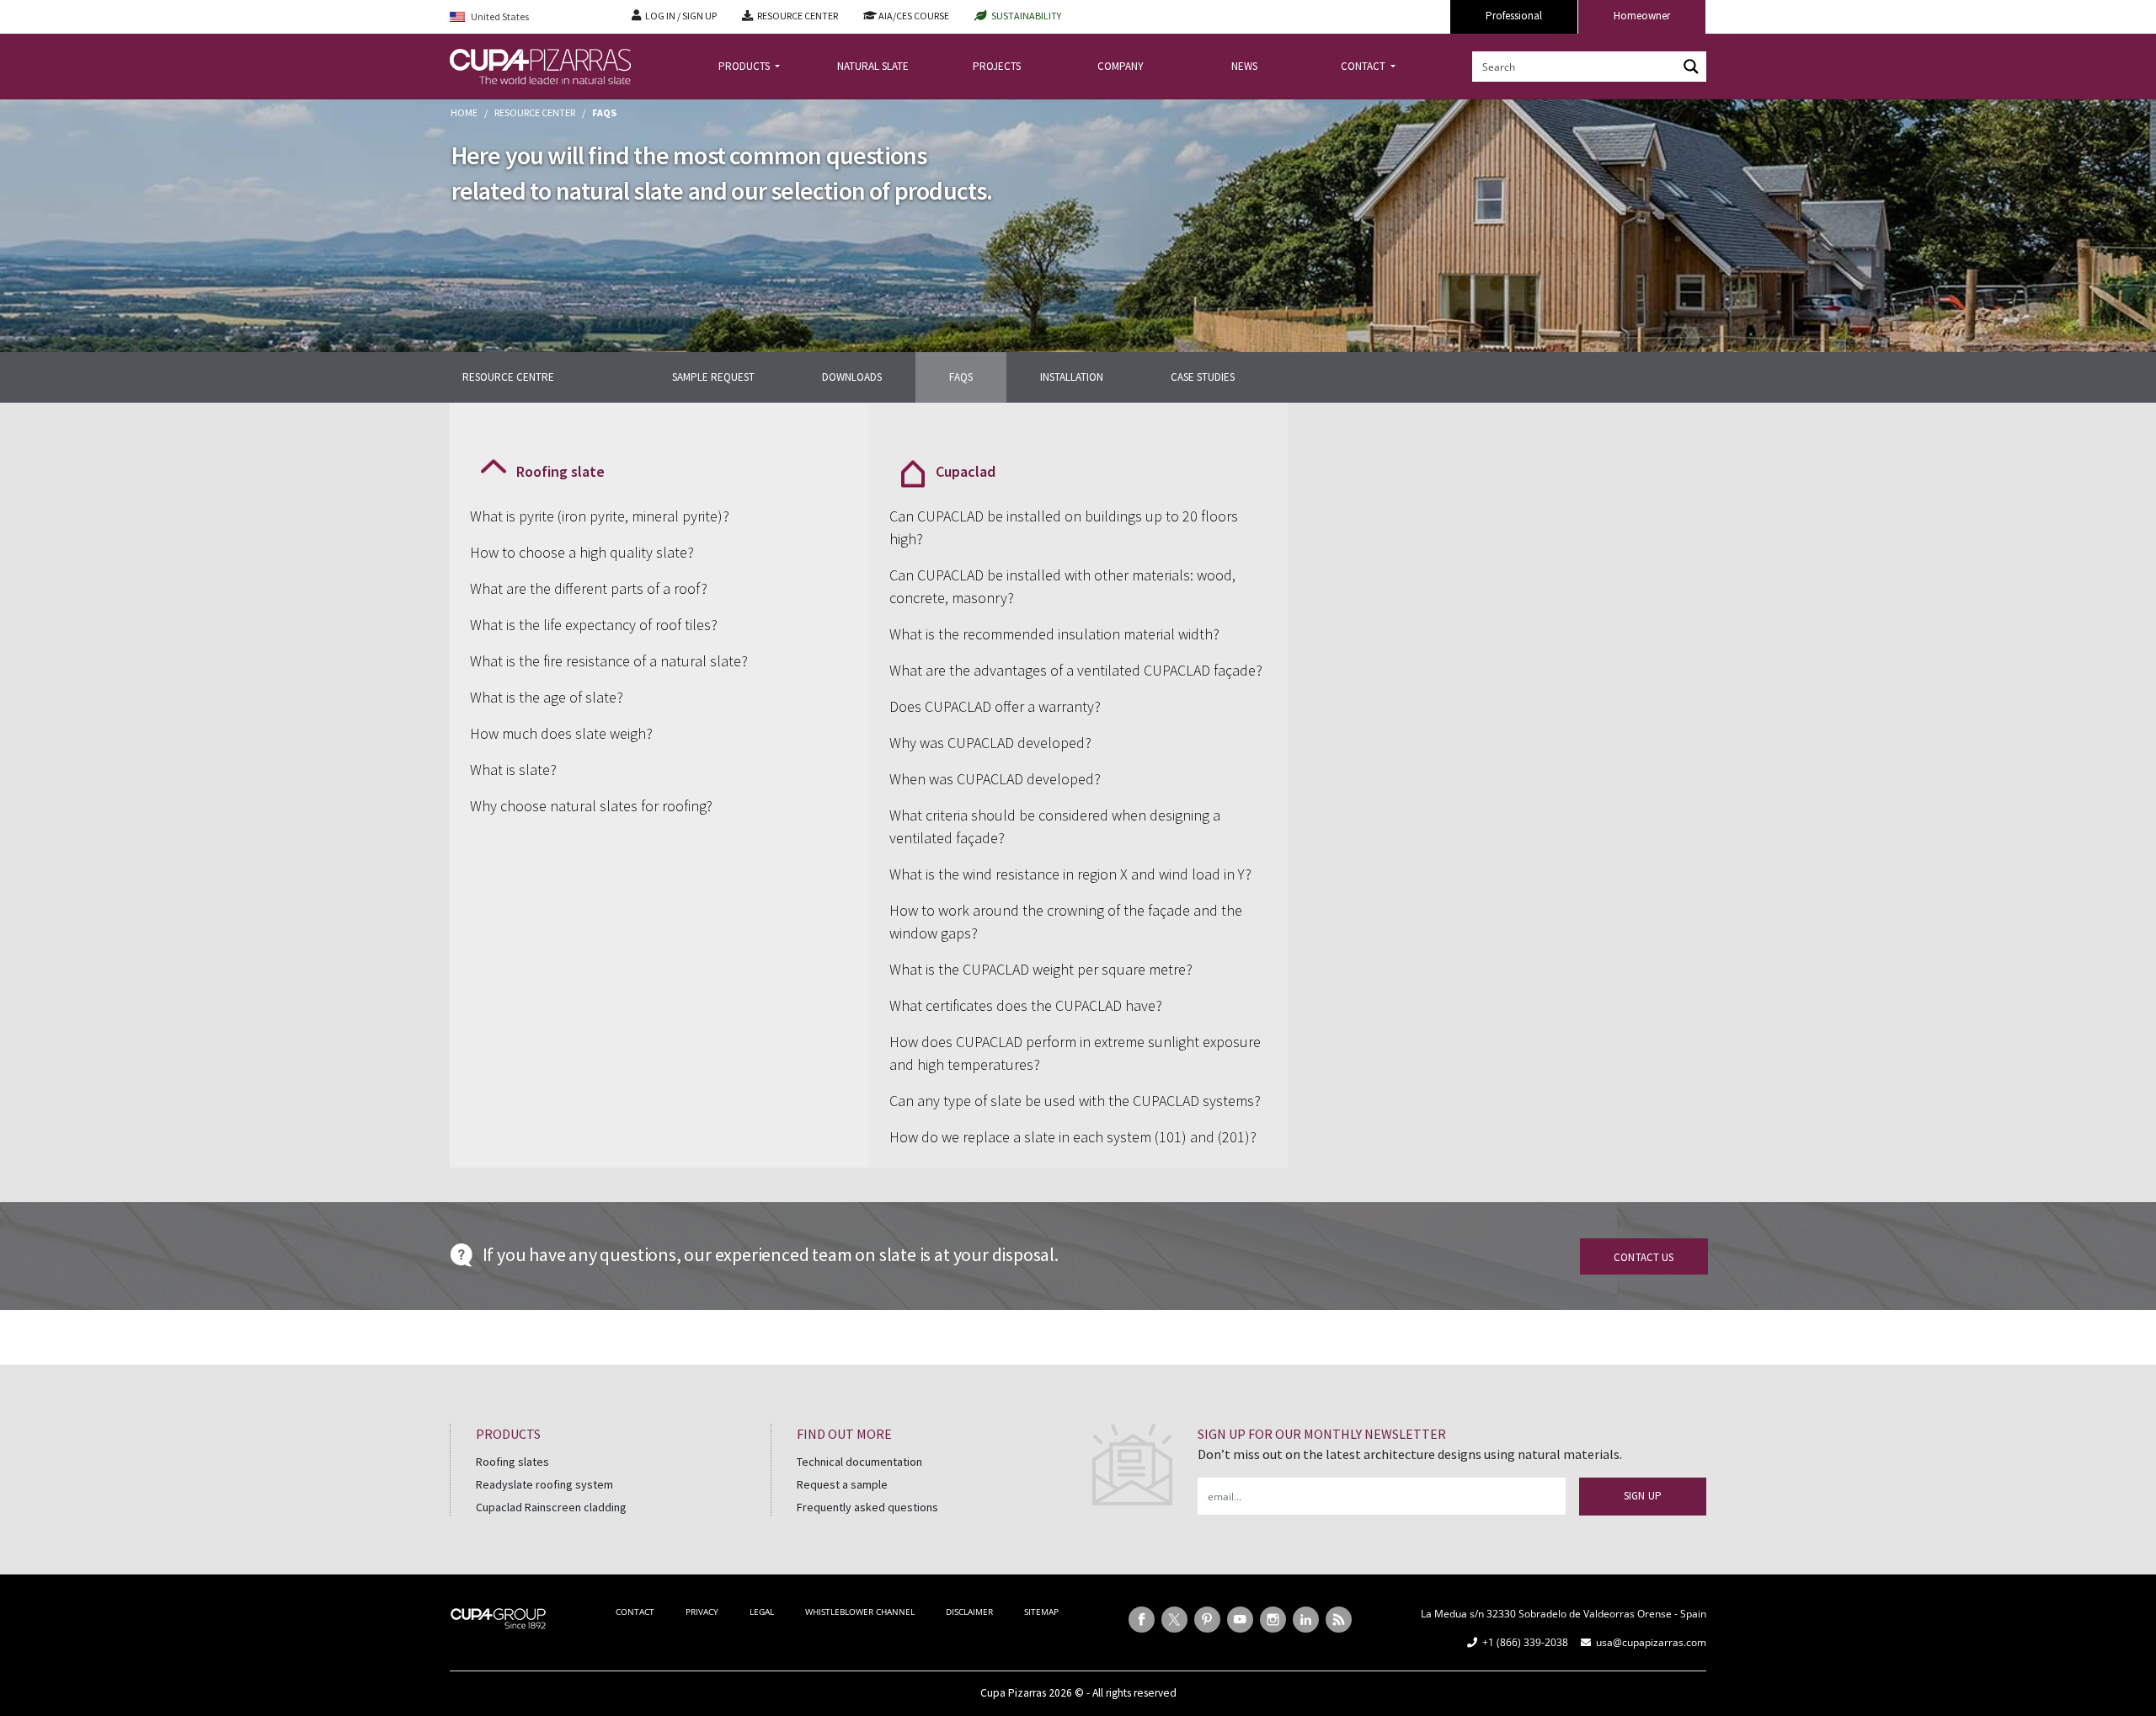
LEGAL (762, 1612)
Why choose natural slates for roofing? (591, 806)
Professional (1514, 16)
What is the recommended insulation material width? (1054, 634)
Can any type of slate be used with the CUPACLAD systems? (1075, 1101)
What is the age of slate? (547, 697)
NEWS (1244, 66)
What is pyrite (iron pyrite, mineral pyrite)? (600, 516)
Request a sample (842, 1484)
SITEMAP (1041, 1612)
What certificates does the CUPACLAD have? (1026, 1005)
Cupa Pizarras (1013, 1693)
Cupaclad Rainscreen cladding (551, 1507)
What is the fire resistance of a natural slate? (609, 661)
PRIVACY (702, 1612)
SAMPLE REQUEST (713, 377)
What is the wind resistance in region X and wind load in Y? (1070, 874)
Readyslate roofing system (544, 1484)
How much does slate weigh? (561, 733)
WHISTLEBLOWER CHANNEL (860, 1612)
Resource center (535, 112)
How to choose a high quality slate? (582, 552)
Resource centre (508, 377)
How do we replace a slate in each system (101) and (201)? (1073, 1137)
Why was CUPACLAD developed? (990, 743)
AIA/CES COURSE (914, 16)
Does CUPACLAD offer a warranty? (995, 706)
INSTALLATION (1072, 377)
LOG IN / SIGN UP (681, 16)
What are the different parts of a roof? (589, 588)
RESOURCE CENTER (798, 16)
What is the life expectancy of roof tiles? (594, 625)
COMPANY (1121, 66)
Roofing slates (512, 1462)
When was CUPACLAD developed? (995, 779)
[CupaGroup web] (498, 1617)
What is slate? (513, 770)
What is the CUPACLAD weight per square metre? (1041, 969)
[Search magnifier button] (1691, 67)
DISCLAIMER (969, 1612)
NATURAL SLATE (873, 66)
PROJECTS (997, 66)
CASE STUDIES (1203, 377)
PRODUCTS (745, 66)
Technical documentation (859, 1462)
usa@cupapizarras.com (1651, 1642)
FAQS (961, 377)
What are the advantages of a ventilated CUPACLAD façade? (1076, 670)
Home (464, 112)
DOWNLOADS (852, 377)
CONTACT (1364, 66)
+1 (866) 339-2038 (1525, 1642)
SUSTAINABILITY (1026, 16)
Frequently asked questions (867, 1507)
